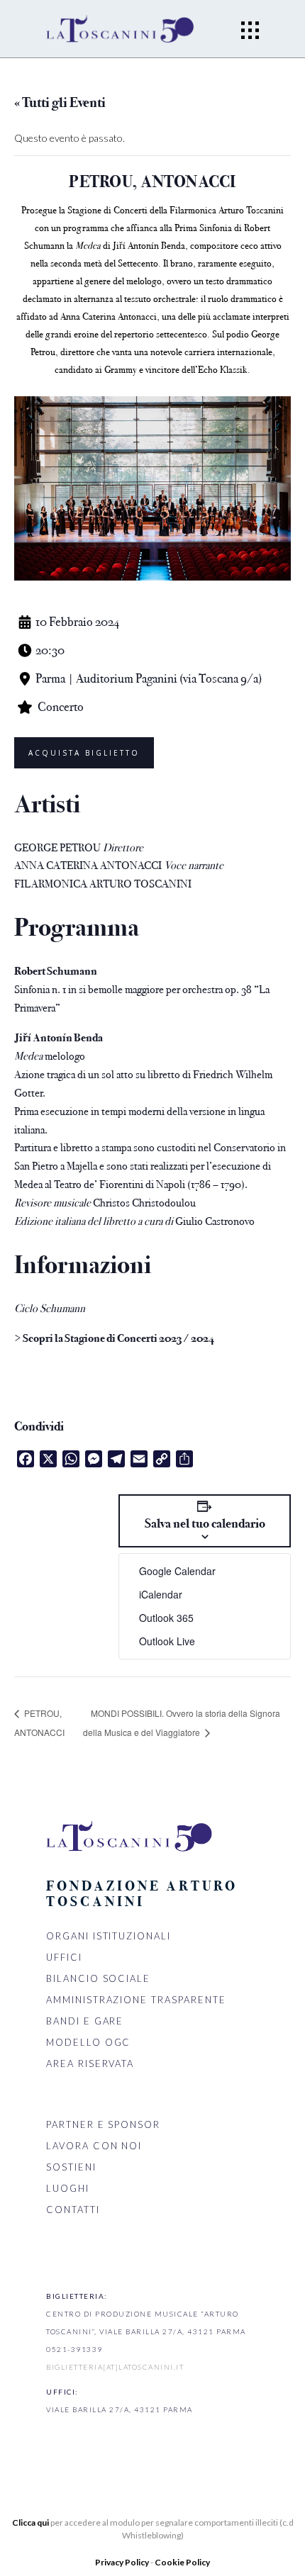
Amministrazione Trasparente (136, 2000)
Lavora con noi (94, 2146)
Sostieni (71, 2167)
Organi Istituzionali (109, 1936)
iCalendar (161, 1594)
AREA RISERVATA (90, 2063)
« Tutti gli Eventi (60, 102)
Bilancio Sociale (98, 1978)
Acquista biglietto (84, 753)
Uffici (64, 1957)
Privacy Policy (123, 2562)
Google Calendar (177, 1571)
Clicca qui (30, 2522)
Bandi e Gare (85, 2021)
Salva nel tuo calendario (205, 1523)
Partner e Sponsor (103, 2124)
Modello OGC (88, 2042)
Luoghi (68, 2188)
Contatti (73, 2210)
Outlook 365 (166, 1618)
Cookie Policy (182, 2562)
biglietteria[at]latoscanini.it (115, 2367)
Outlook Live (167, 1641)
